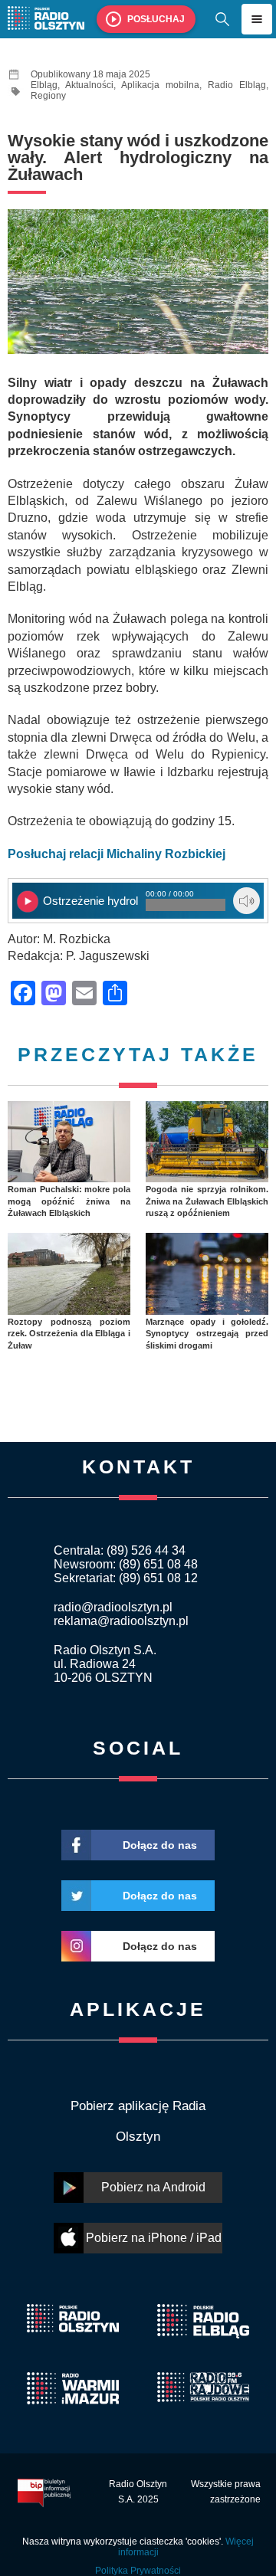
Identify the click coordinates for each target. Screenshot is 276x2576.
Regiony (48, 96)
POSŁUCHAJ (156, 19)
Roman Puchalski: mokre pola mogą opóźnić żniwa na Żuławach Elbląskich (69, 1201)
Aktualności (89, 85)
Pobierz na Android (153, 2187)
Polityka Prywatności (138, 2571)
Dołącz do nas (160, 1845)
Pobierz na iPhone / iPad (154, 2238)
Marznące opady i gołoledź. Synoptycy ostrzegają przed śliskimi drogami (207, 1334)
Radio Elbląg (237, 85)
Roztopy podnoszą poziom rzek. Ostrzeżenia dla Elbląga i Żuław (69, 1334)
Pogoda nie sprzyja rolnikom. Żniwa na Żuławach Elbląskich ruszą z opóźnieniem (207, 1201)
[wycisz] (246, 901)
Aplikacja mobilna (160, 85)
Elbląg (44, 85)
